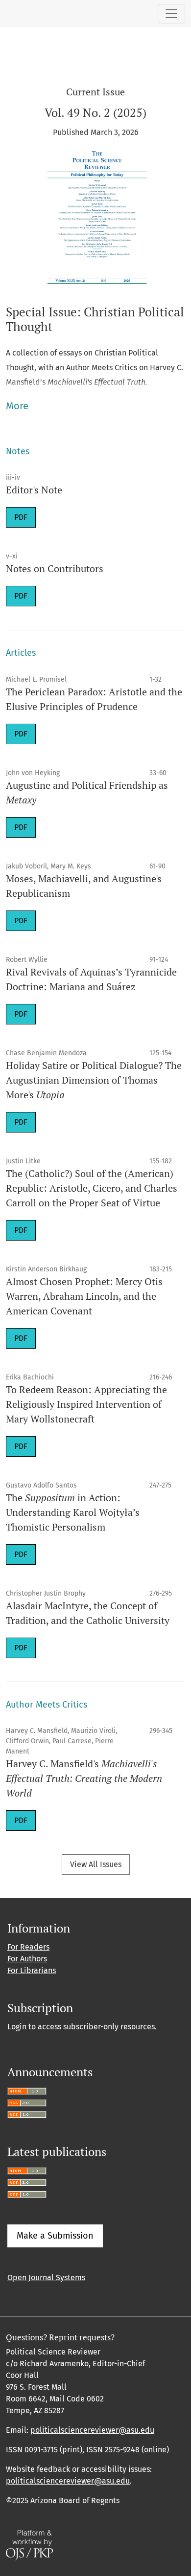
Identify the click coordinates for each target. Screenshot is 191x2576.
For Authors (27, 1959)
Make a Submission (55, 2236)
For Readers (28, 1947)
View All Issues (96, 1864)
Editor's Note (34, 490)
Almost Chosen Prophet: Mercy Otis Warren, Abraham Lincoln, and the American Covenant (84, 1296)
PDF (21, 517)
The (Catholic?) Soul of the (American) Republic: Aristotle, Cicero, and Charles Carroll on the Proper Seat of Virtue (92, 1188)
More (17, 406)
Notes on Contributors (55, 568)
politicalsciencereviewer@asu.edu (92, 2430)
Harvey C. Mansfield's (84, 1778)
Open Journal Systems (46, 2277)
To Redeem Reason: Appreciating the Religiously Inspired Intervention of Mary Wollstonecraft (86, 1404)
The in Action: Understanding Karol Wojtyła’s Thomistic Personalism (73, 1512)
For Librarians (32, 1970)
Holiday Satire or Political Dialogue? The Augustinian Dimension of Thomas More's (94, 1080)
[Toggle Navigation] (171, 14)
